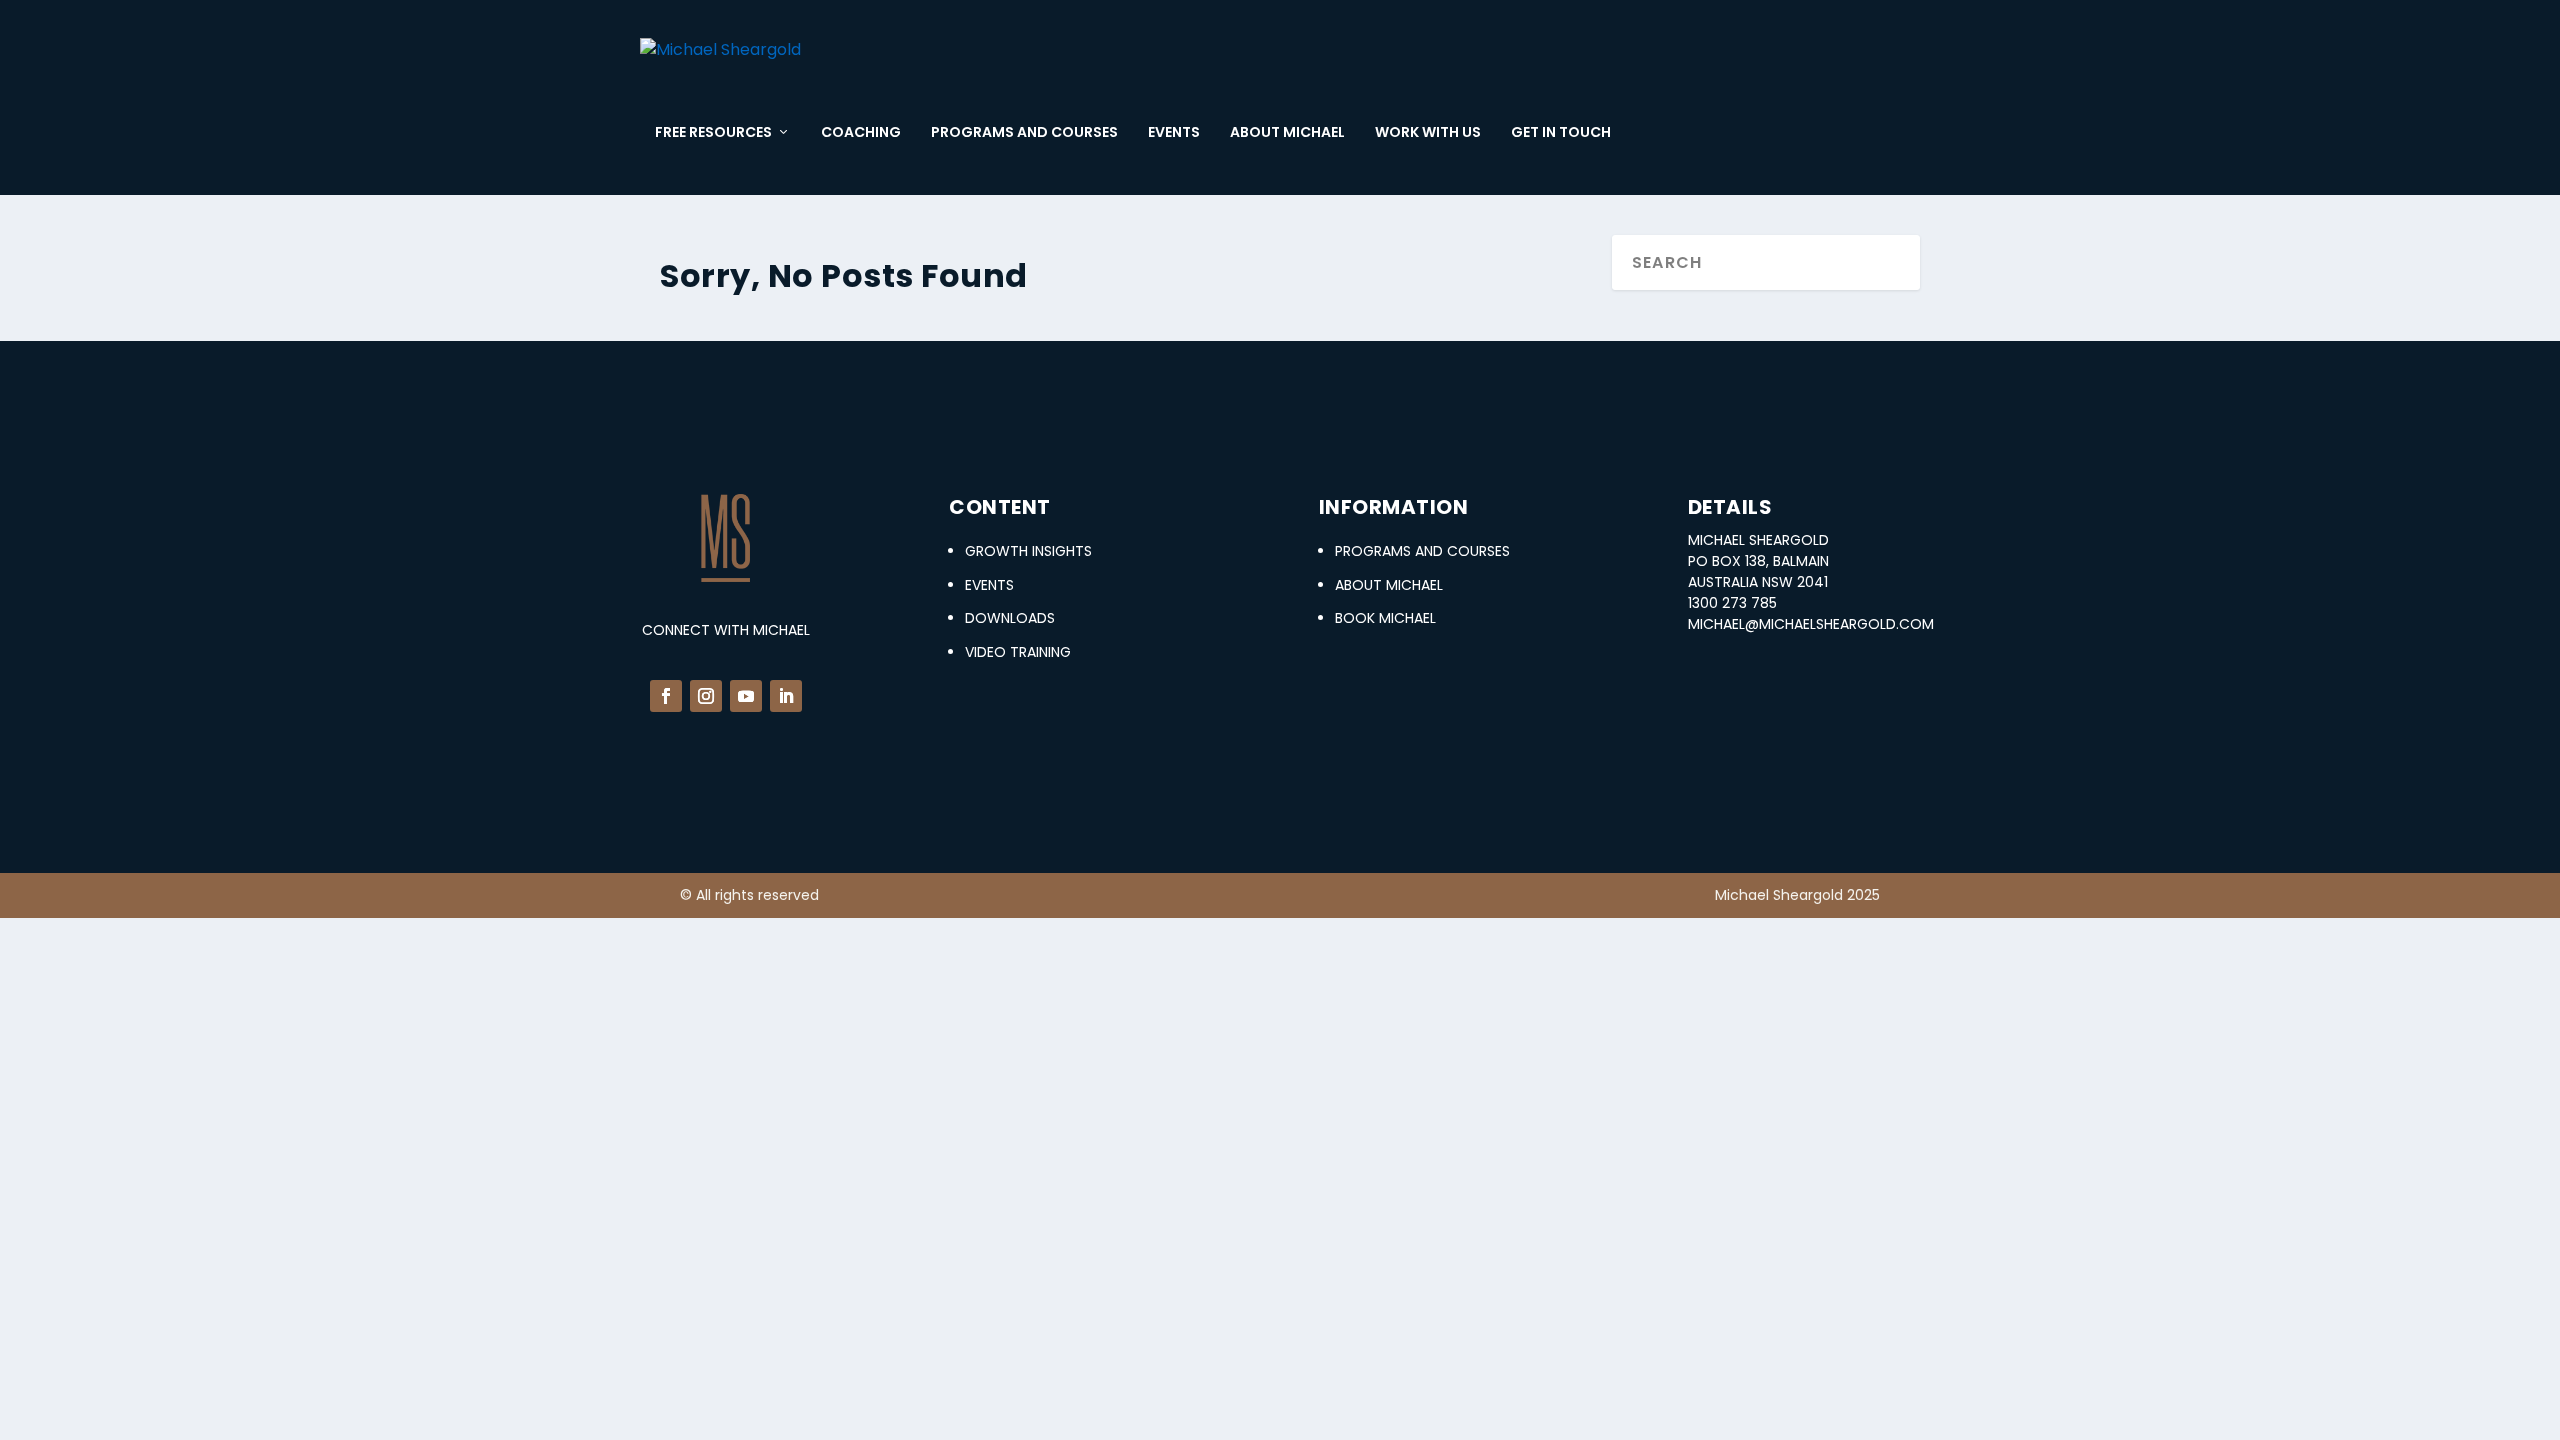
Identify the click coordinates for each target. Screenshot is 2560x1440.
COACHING (861, 133)
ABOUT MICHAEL (1287, 133)
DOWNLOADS (1010, 618)
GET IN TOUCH (1561, 133)
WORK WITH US (1428, 133)
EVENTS (1174, 133)
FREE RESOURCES (713, 133)
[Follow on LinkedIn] (786, 696)
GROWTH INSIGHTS (1028, 551)
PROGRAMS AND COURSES (1024, 133)
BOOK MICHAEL (1385, 618)
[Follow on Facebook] (666, 696)
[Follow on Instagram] (706, 696)
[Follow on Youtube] (746, 696)
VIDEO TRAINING (1018, 652)
